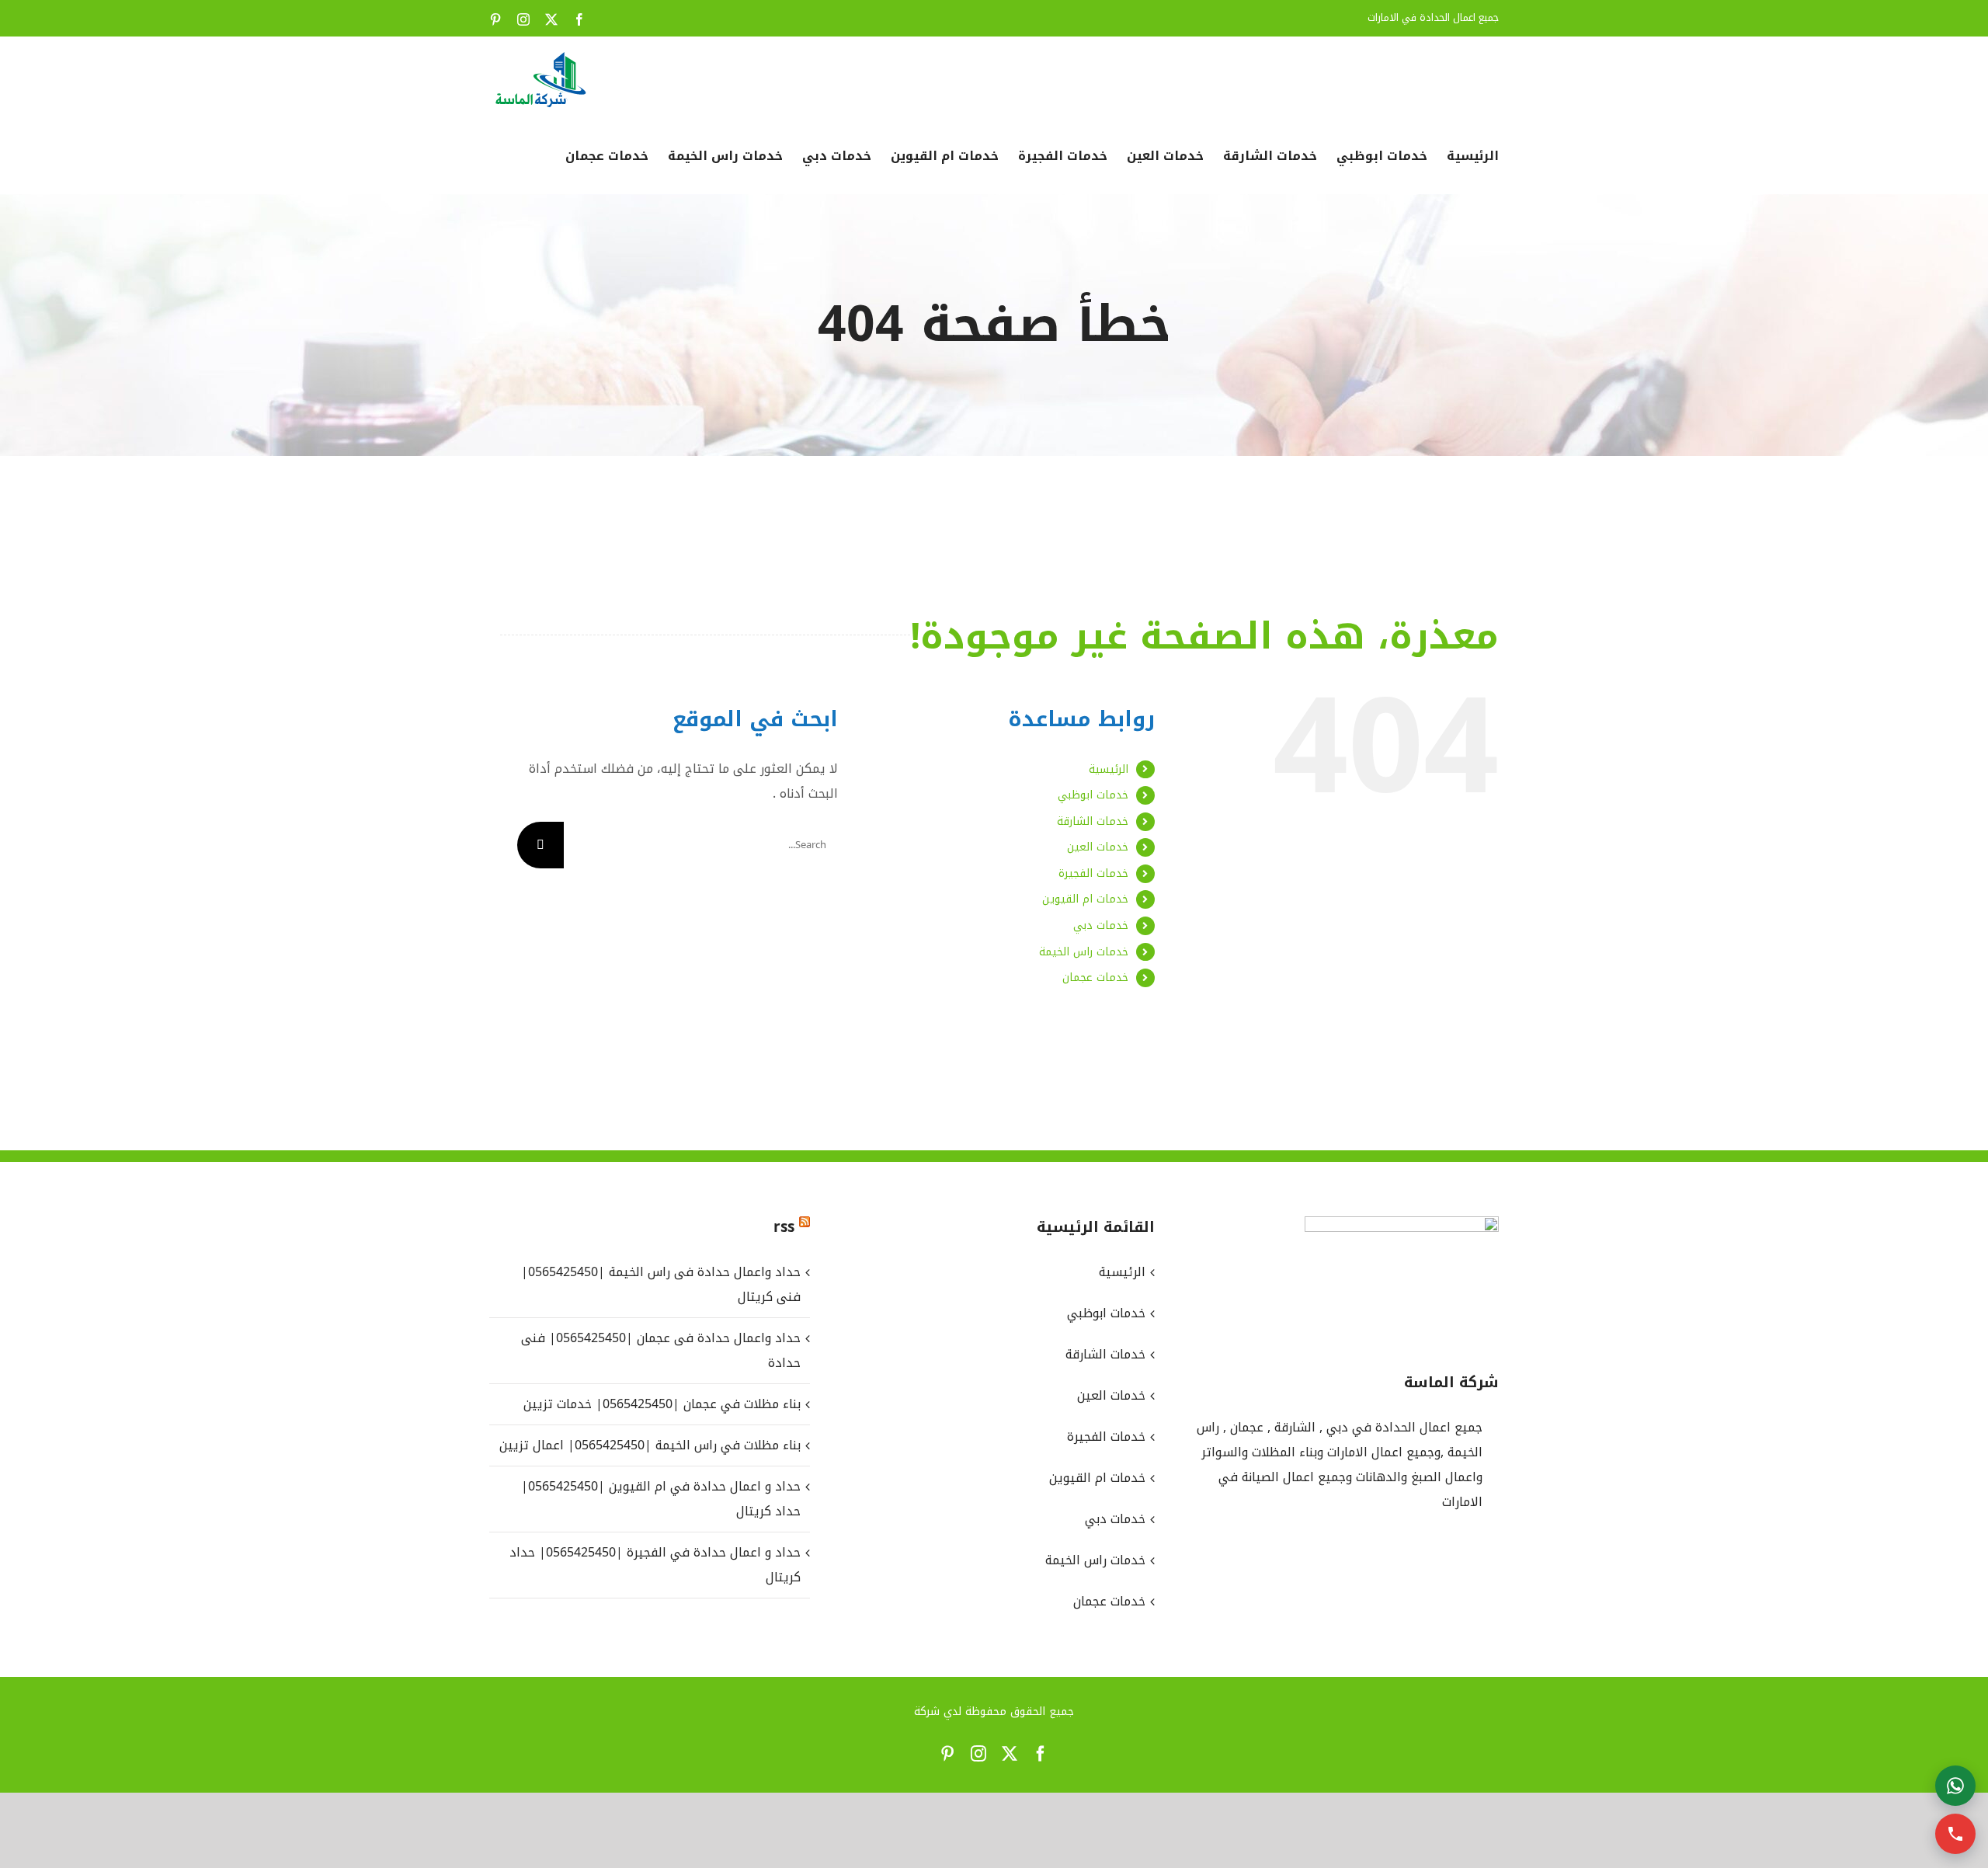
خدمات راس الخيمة (1084, 952)
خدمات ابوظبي (1093, 795)
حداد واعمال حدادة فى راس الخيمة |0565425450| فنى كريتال (661, 1284)
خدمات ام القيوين (1085, 899)
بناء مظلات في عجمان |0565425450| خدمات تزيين (662, 1404)
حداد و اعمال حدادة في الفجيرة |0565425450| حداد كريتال (655, 1565)
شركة (927, 1711)
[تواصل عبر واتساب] (1955, 1786)
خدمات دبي (1101, 925)
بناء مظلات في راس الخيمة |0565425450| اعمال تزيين (650, 1445)
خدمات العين (1098, 847)
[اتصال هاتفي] (1955, 1834)
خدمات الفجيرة (1093, 873)
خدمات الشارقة (1093, 821)
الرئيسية (1109, 769)
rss (784, 1227)
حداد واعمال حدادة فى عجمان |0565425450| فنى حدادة (661, 1350)
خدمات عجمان (1095, 977)
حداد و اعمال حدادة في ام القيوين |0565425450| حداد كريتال (661, 1499)
